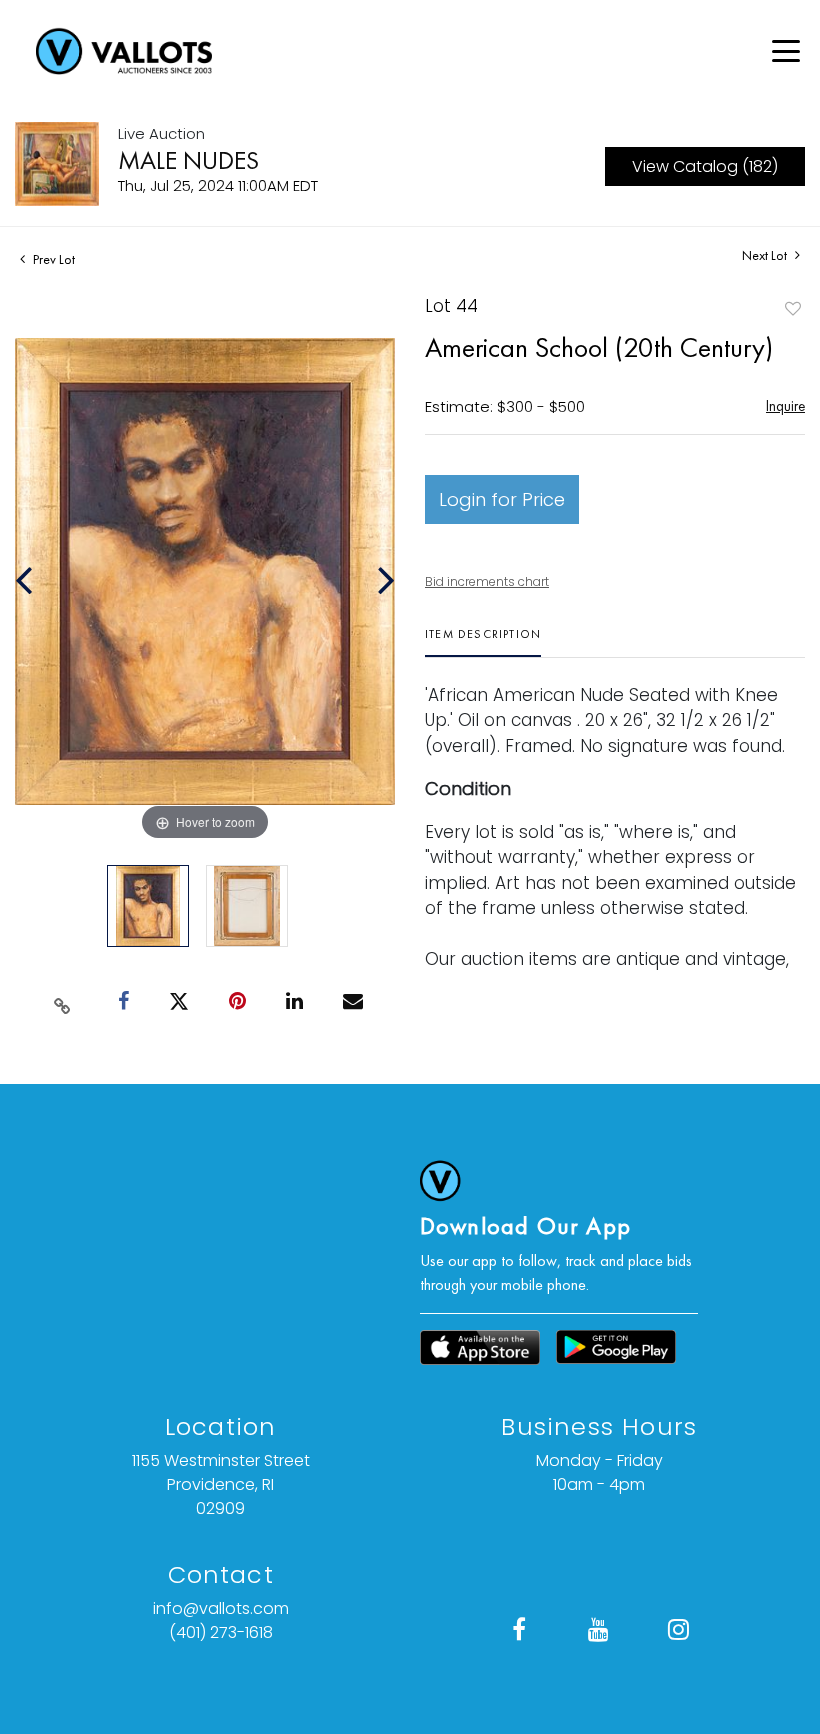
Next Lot (766, 255)
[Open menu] (786, 51)
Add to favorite (793, 308)
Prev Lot (52, 259)
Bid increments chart (487, 581)
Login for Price (502, 499)
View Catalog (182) (705, 166)
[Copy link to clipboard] (63, 1002)
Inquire (785, 405)
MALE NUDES (188, 160)
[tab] (483, 641)
